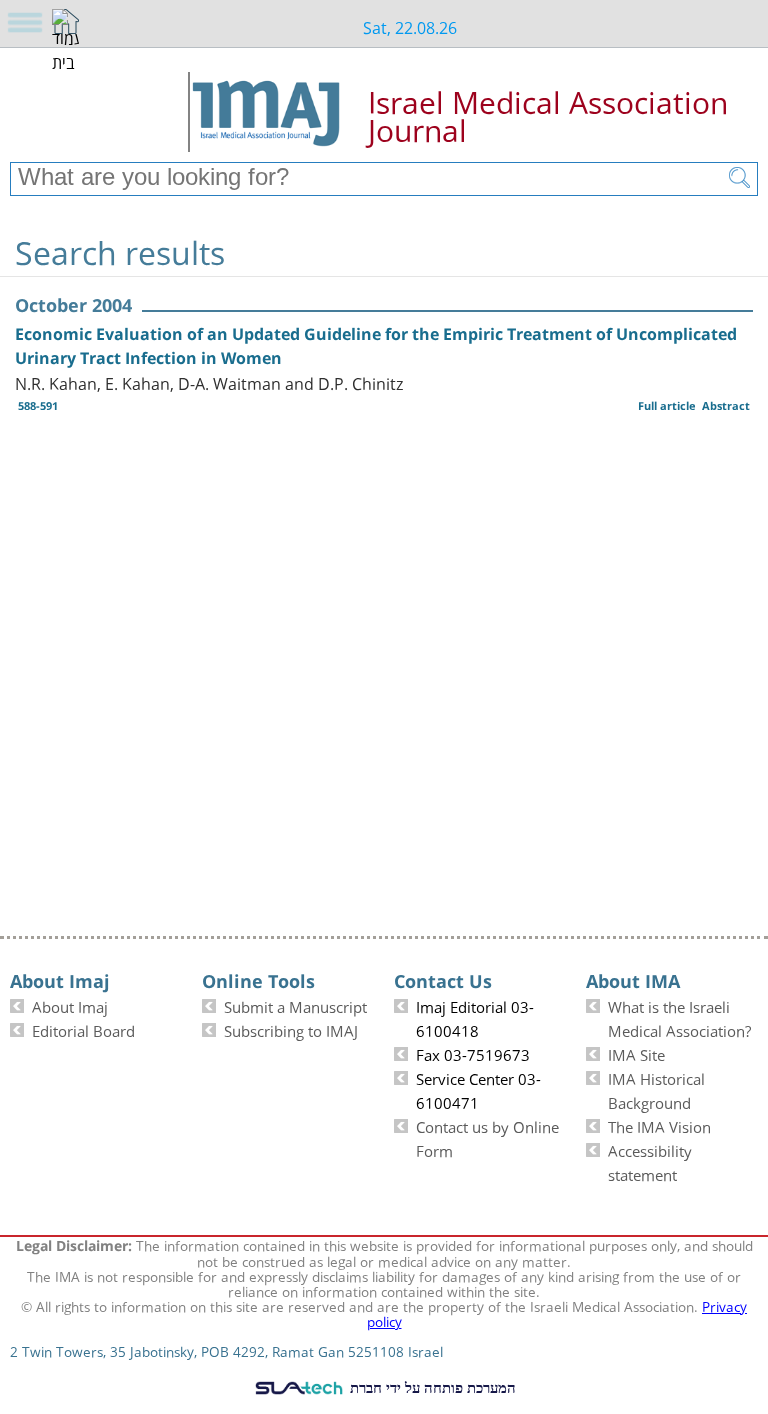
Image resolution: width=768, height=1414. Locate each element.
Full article (667, 405)
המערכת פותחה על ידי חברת (431, 1387)
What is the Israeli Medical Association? (679, 1017)
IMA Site (636, 1053)
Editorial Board (83, 1029)
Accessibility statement (650, 1161)
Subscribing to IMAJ (291, 1029)
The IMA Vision (659, 1125)
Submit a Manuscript (295, 1005)
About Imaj (70, 1005)
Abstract (726, 405)
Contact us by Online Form (487, 1137)
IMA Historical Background (656, 1089)
